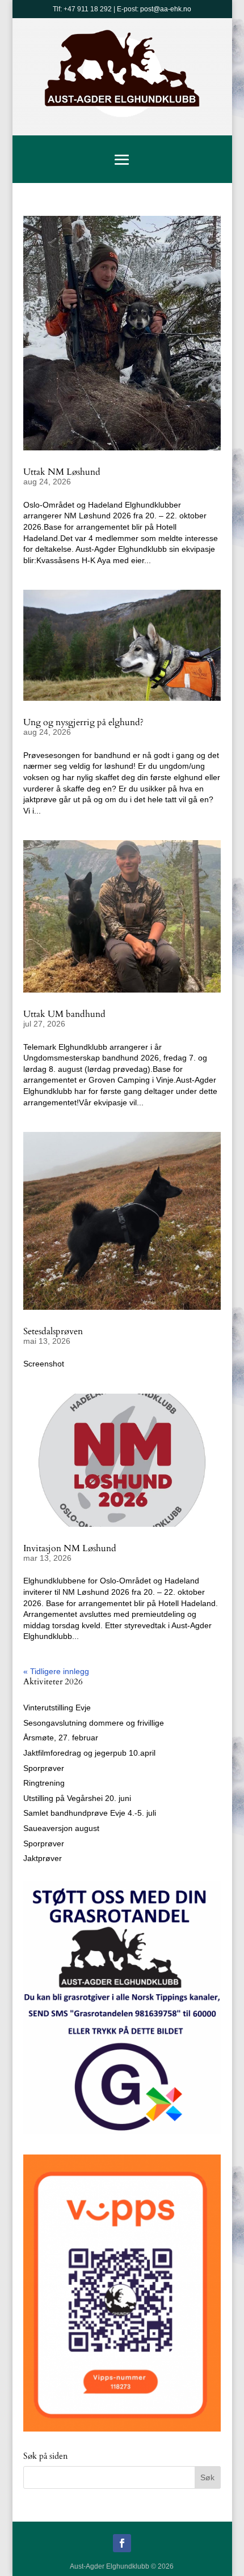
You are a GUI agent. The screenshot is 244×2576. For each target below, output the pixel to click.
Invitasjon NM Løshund (70, 1548)
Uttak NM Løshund (62, 472)
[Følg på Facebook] (122, 2543)
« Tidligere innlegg (56, 1671)
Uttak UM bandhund (64, 1014)
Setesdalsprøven (53, 1331)
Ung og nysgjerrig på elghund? (83, 722)
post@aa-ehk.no (166, 9)
